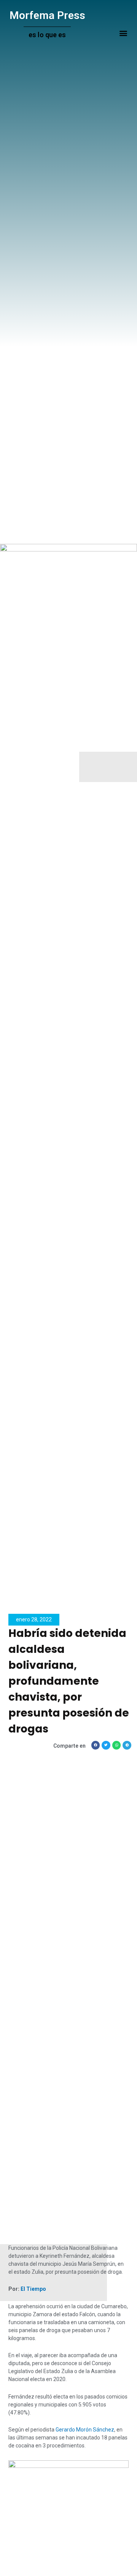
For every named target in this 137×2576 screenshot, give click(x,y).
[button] (123, 33)
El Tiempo (33, 2289)
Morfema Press (47, 15)
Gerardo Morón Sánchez (85, 2430)
